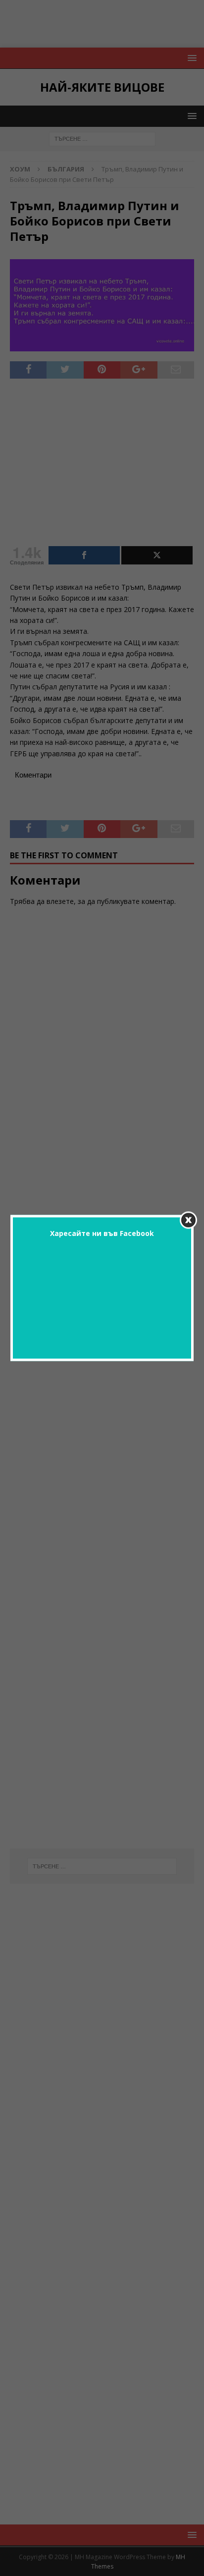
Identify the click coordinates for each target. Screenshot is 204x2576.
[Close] (188, 1220)
